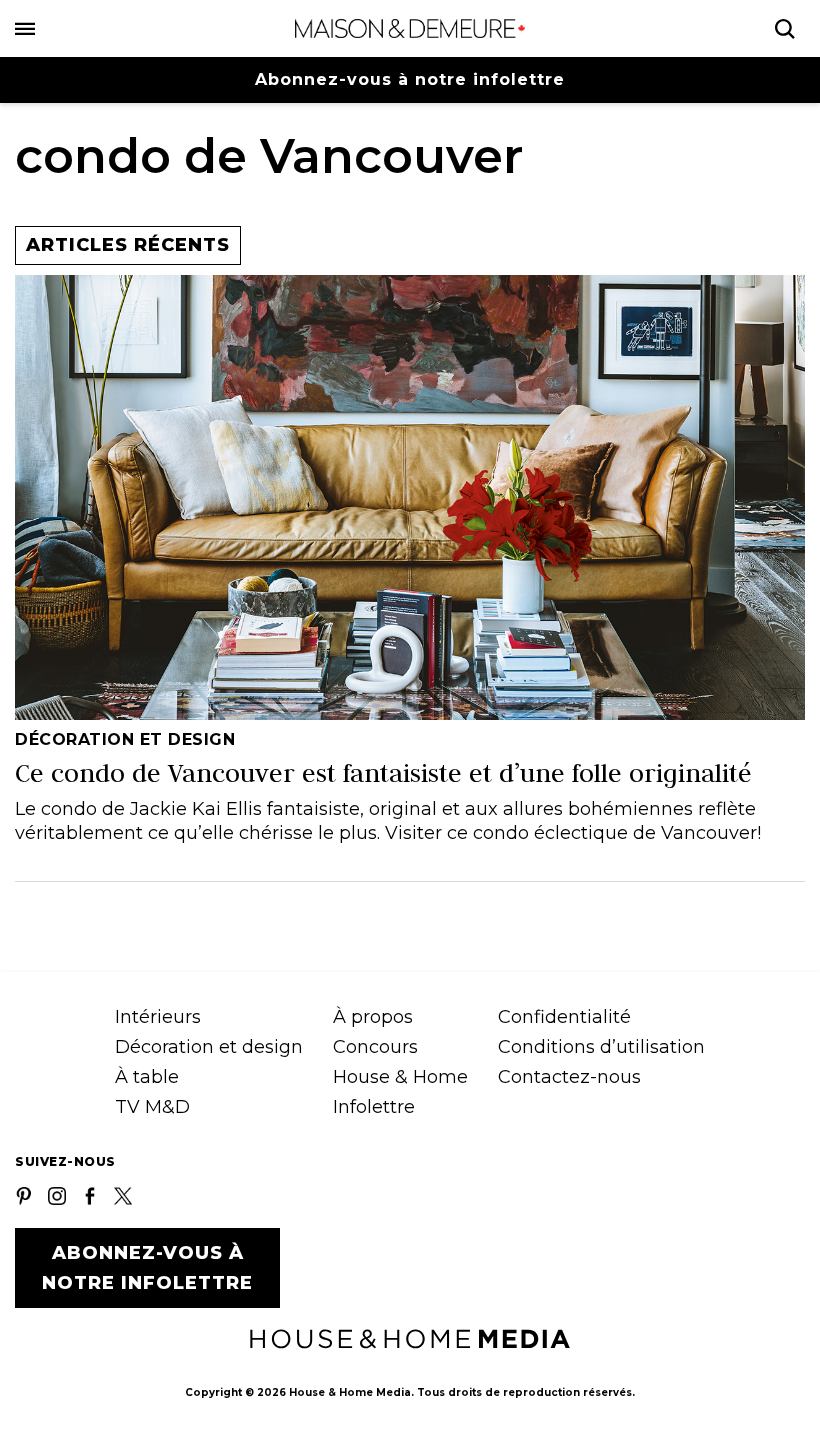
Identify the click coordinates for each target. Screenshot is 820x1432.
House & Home (400, 1077)
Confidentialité (564, 1017)
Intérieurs (158, 1017)
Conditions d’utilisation (601, 1047)
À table (147, 1077)
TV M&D (152, 1107)
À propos (373, 1017)
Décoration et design (209, 1047)
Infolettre (374, 1107)
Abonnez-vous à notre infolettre (410, 79)
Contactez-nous (569, 1077)
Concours (375, 1047)
